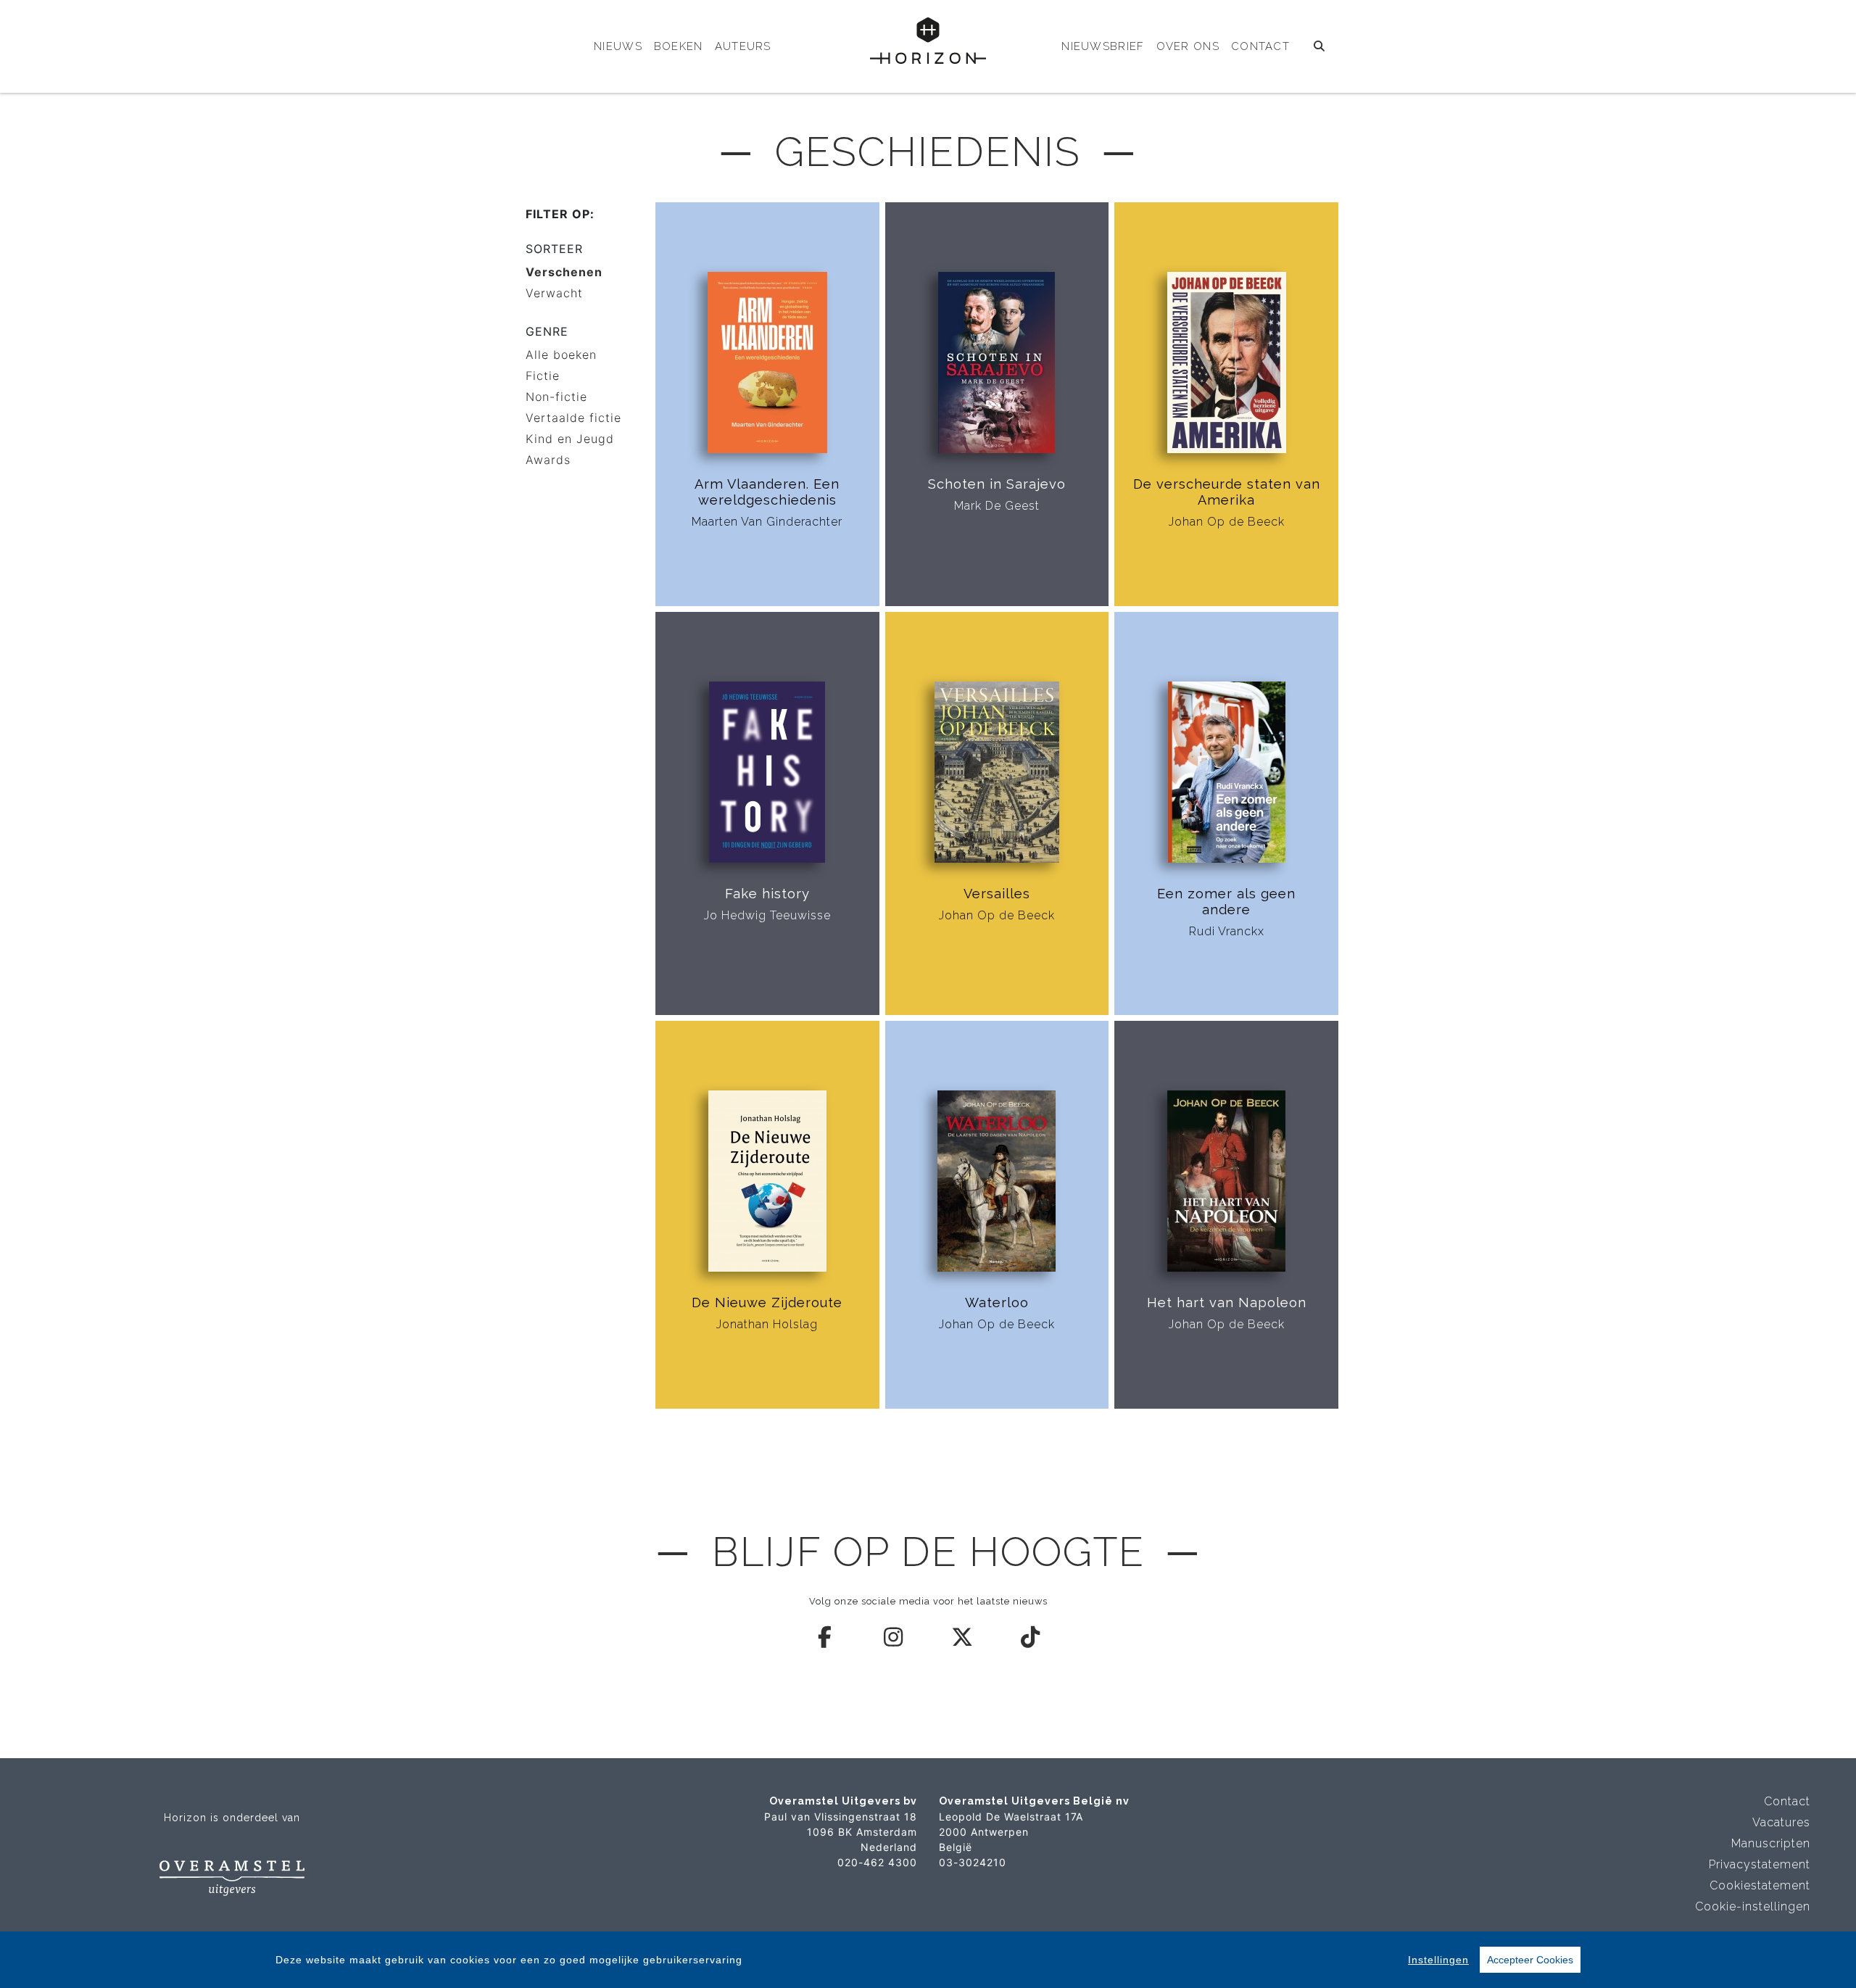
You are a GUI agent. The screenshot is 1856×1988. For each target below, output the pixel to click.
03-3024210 (973, 1862)
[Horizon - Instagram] (894, 1637)
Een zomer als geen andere (1226, 902)
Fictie (543, 376)
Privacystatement (1760, 1864)
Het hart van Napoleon (1227, 1302)
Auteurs (743, 46)
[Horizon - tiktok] (1031, 1637)
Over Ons (1188, 46)
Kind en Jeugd (570, 439)
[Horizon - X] (963, 1637)
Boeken (679, 46)
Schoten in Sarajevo (997, 484)
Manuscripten (1771, 1843)
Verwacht (554, 293)
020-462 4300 (877, 1862)
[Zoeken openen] (1320, 46)
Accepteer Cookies (1530, 1960)
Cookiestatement (1760, 1885)
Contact (1260, 46)
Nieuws (618, 46)
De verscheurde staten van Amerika (1227, 492)
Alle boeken (561, 355)
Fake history (767, 894)
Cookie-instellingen (1753, 1906)
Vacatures (1781, 1822)
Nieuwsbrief (1103, 46)
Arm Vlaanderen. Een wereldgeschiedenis (767, 492)
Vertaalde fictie (573, 418)
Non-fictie (556, 397)
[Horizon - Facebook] (826, 1637)
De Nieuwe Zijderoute (767, 1302)
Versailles (997, 894)
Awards (548, 460)
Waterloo (997, 1302)
